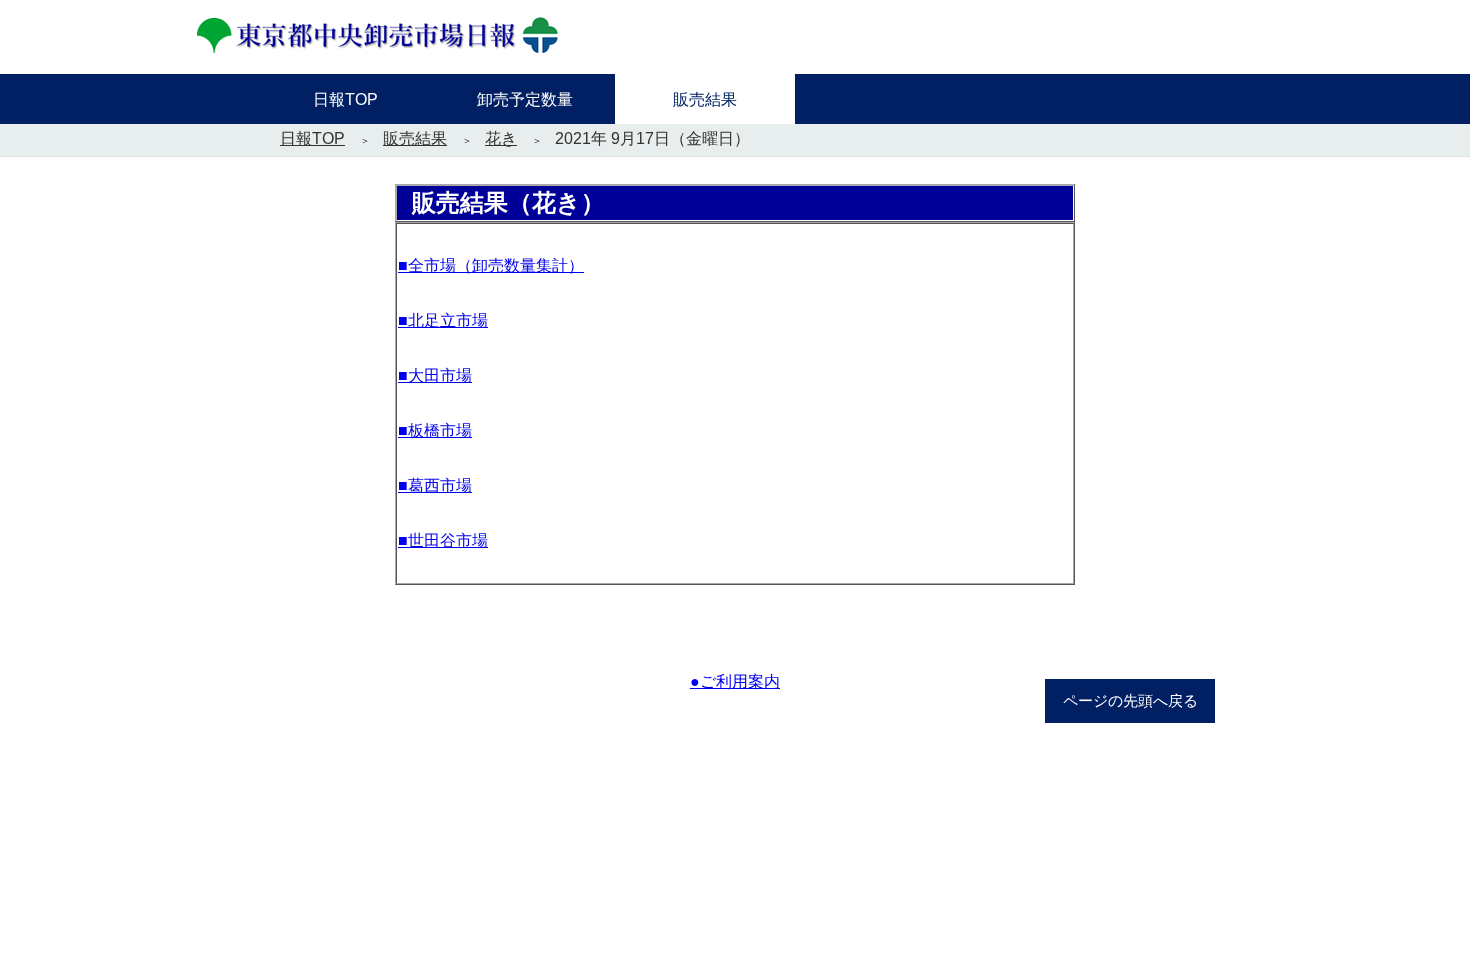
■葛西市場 (435, 485)
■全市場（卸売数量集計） (491, 265)
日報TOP (312, 138)
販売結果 (415, 138)
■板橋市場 (435, 430)
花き (501, 138)
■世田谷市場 (443, 540)
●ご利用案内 (735, 681)
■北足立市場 (443, 320)
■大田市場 (435, 375)
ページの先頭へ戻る (1130, 701)
